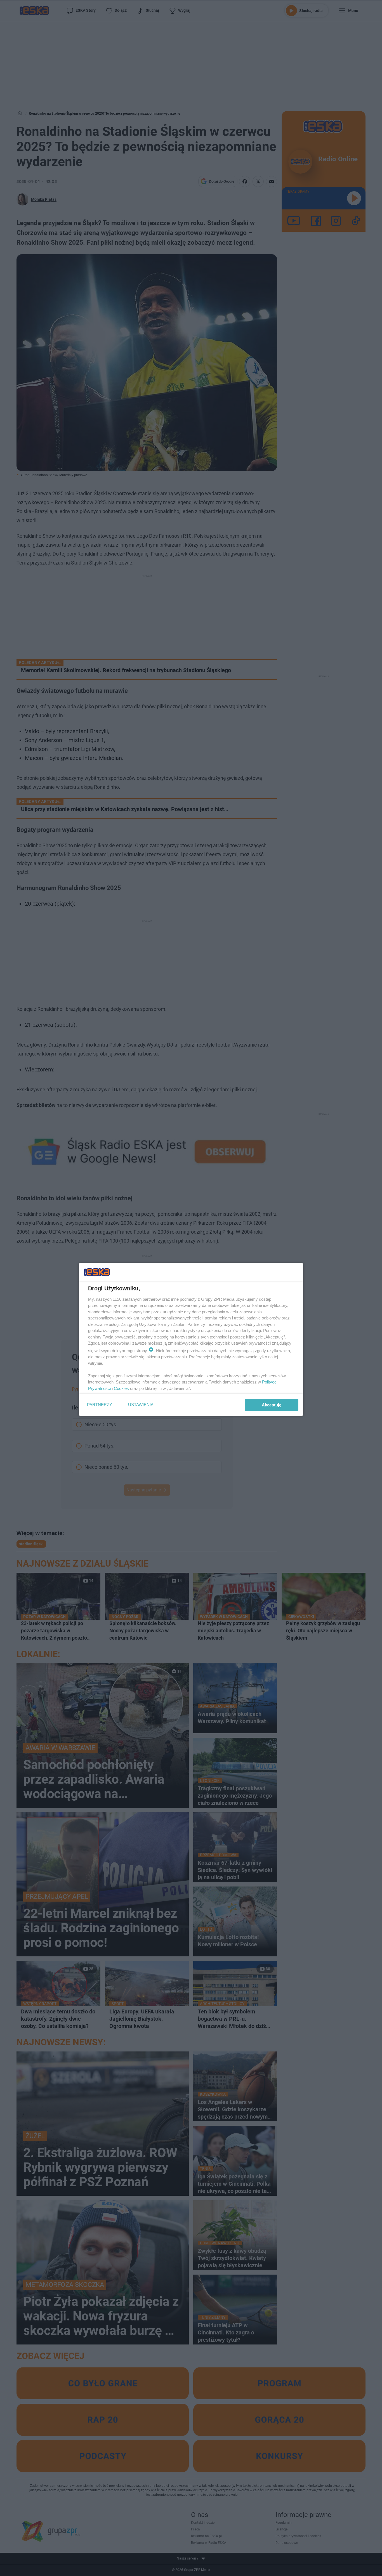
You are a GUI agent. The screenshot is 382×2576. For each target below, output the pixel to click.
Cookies (121, 1388)
